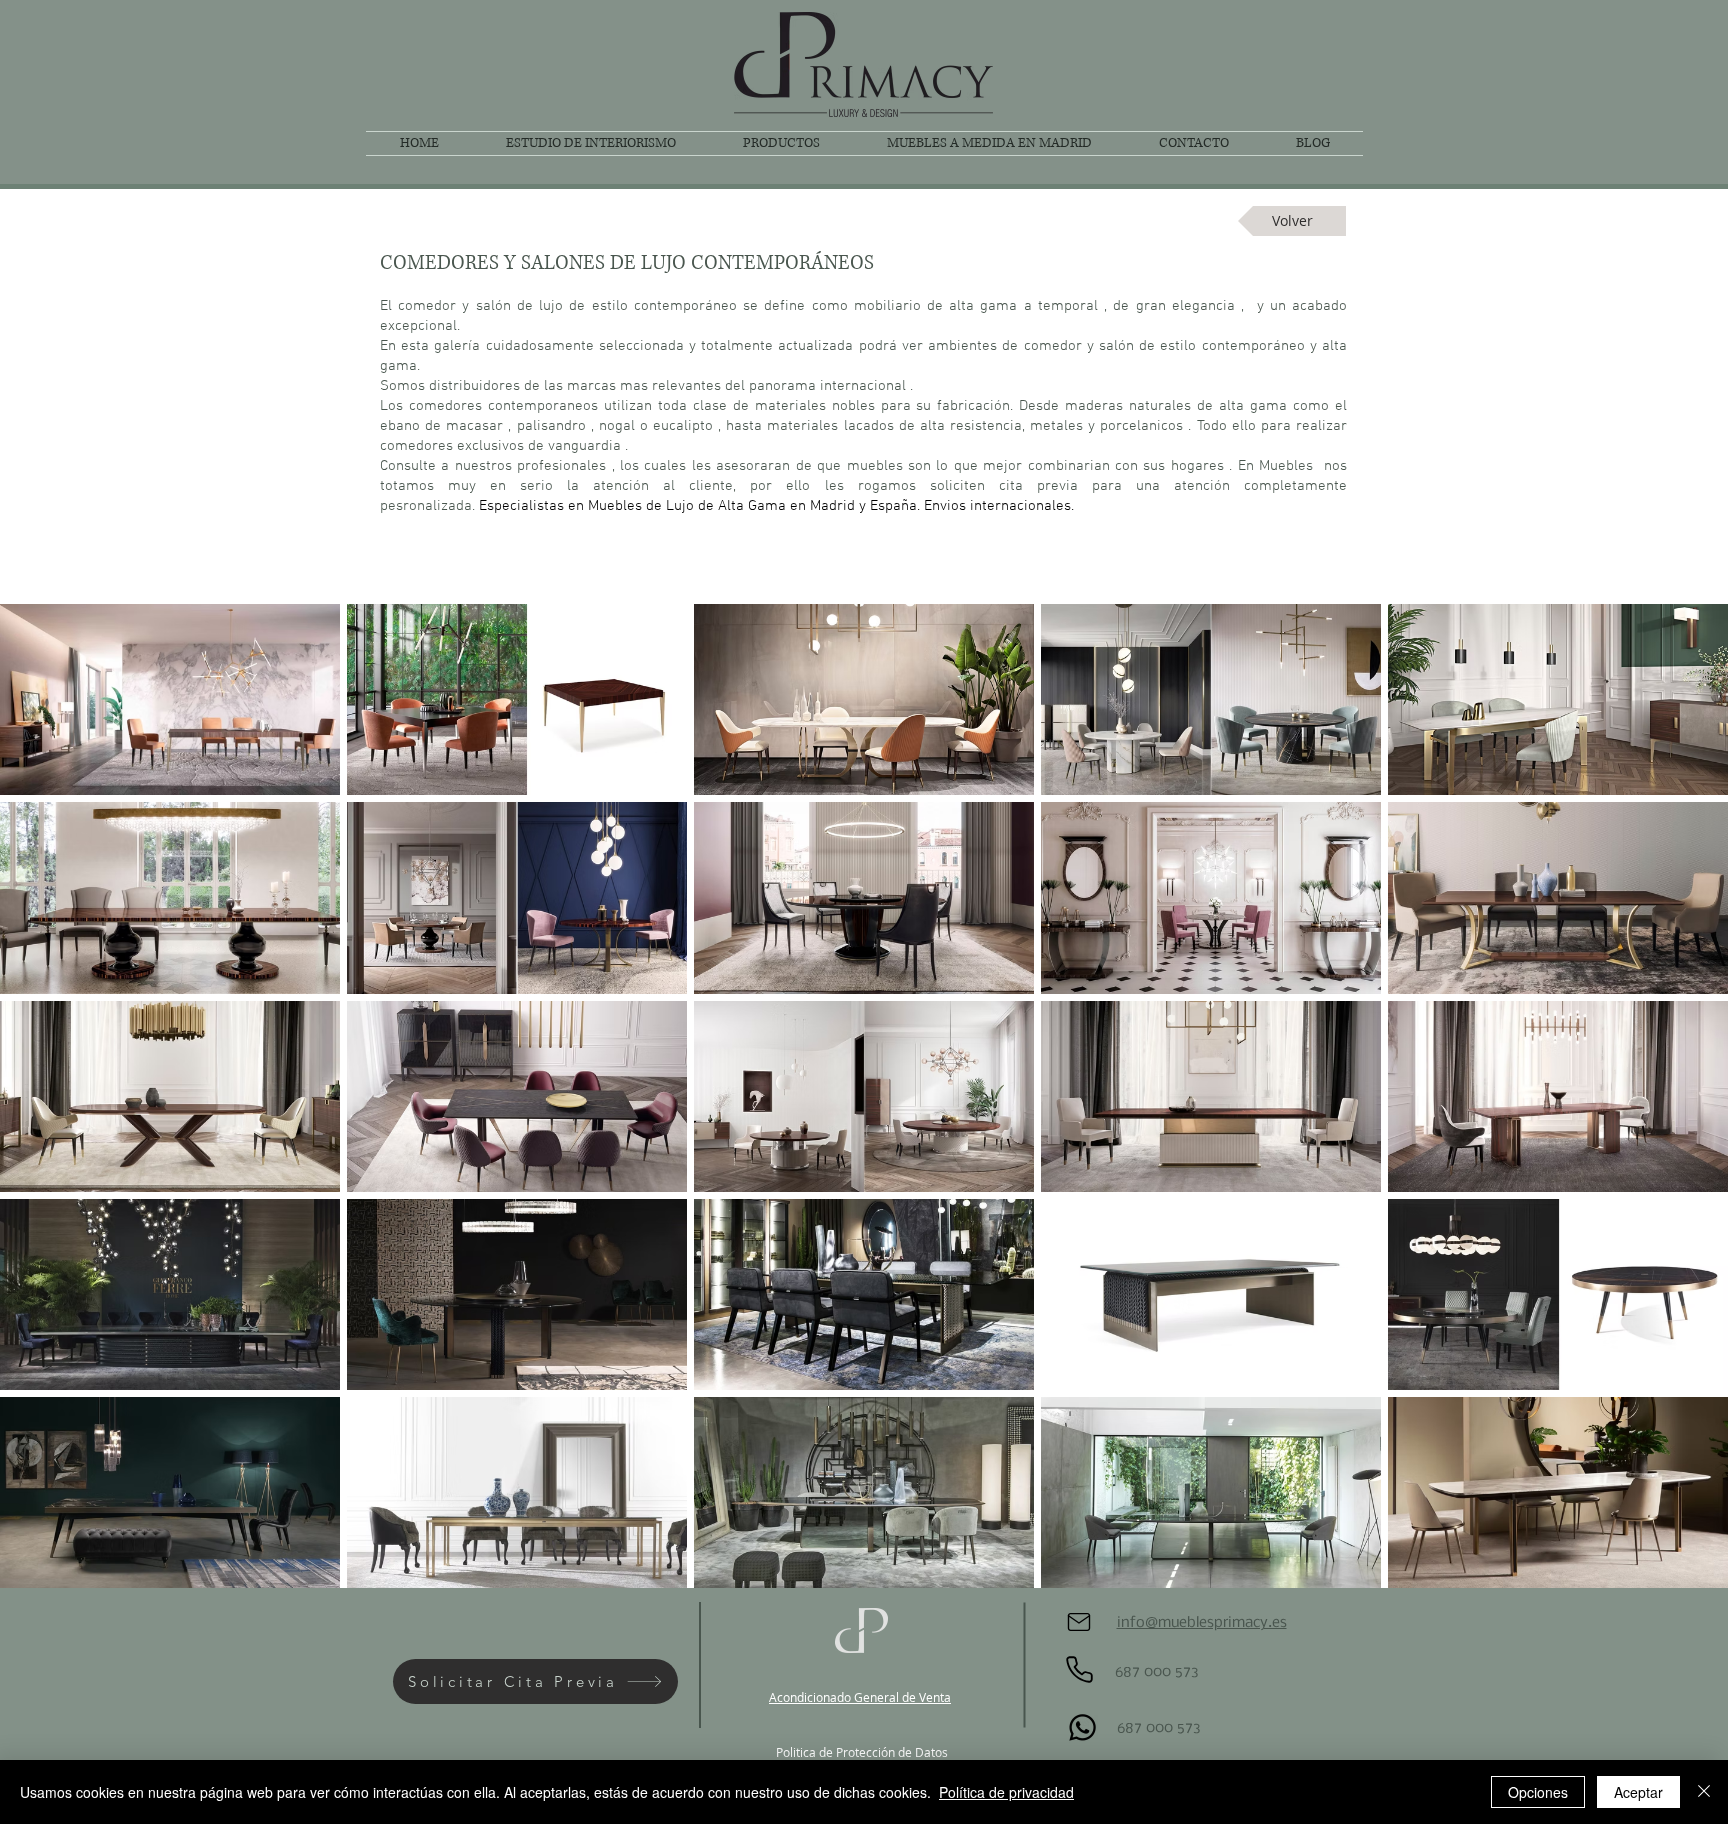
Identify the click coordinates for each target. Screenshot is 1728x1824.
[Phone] (1079, 1669)
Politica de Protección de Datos (862, 1752)
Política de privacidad (1006, 1792)
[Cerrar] (1704, 1792)
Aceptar (1638, 1792)
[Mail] (1079, 1622)
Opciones (1538, 1792)
